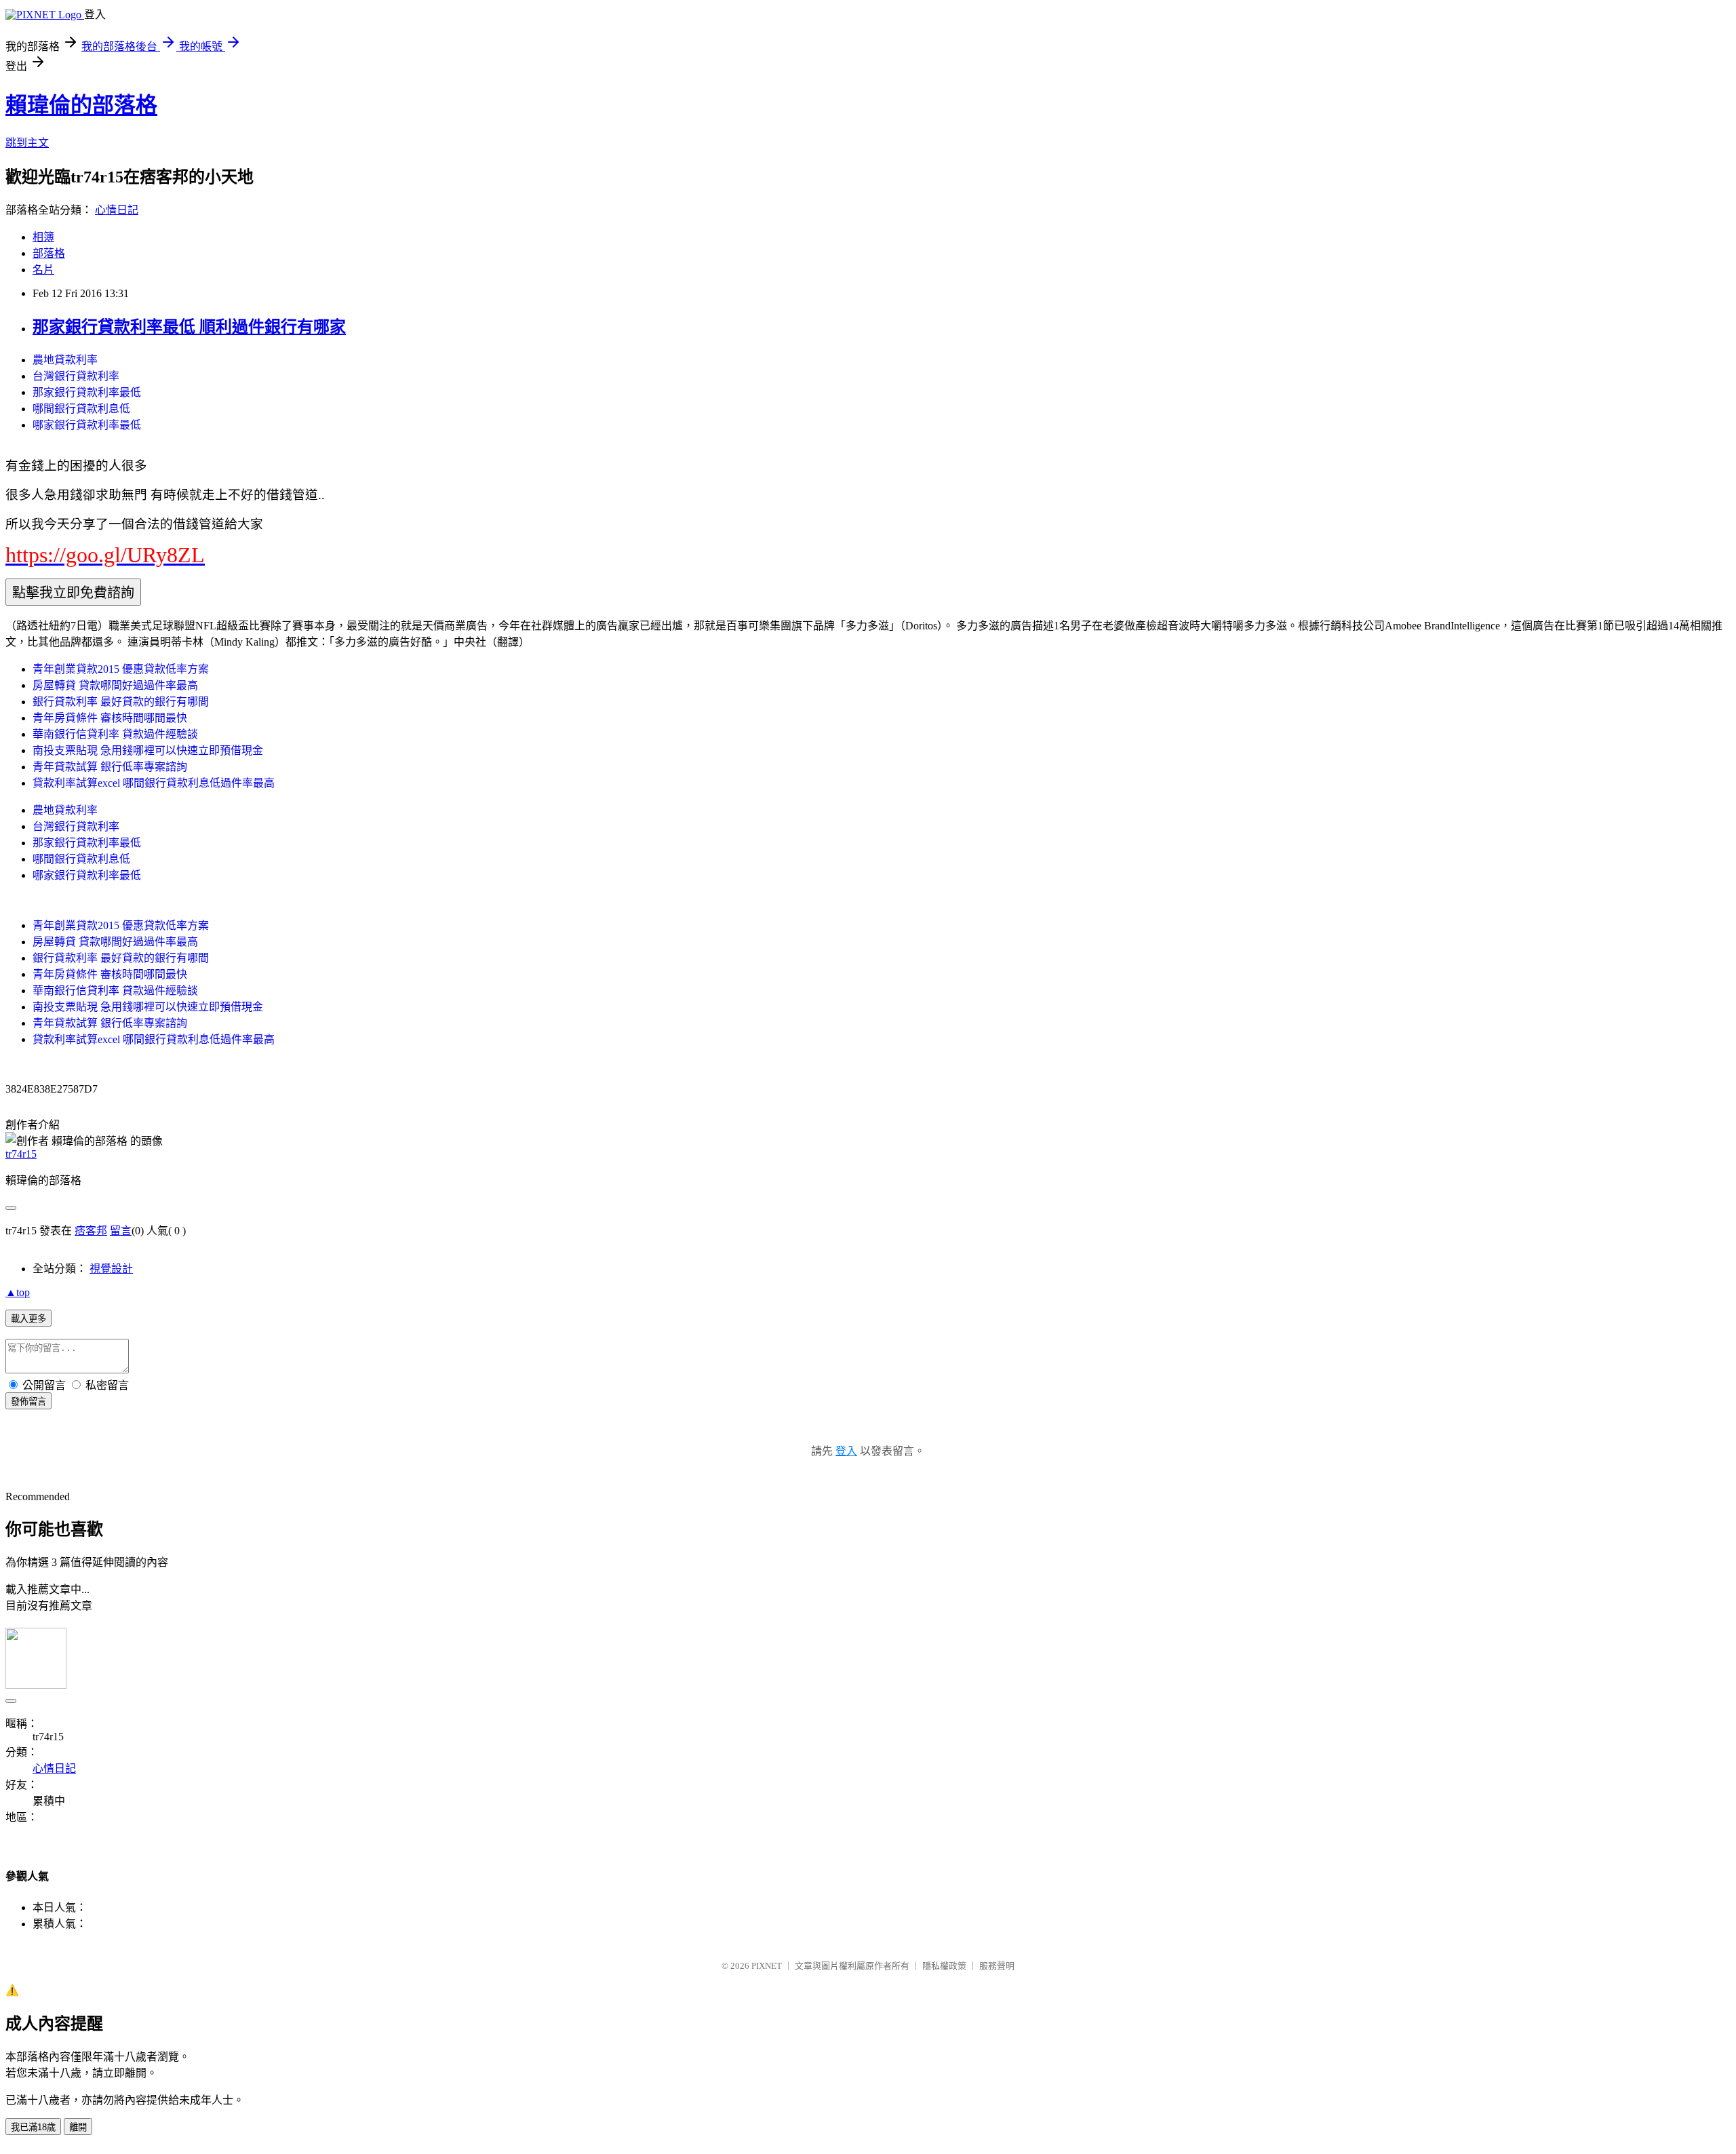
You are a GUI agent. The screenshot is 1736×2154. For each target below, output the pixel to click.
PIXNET (767, 1966)
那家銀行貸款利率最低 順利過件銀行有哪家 (189, 327)
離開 (78, 2127)
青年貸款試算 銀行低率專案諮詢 (110, 767)
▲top (18, 1292)
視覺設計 (111, 1269)
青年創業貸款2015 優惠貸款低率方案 (121, 669)
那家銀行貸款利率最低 (87, 392)
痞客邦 (91, 1231)
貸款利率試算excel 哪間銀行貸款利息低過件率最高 (154, 783)
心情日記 (117, 210)
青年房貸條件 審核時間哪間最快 (110, 718)
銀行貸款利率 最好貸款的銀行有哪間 (121, 702)
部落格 (49, 253)
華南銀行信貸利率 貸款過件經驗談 (115, 734)
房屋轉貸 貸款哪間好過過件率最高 (115, 685)
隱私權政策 (944, 1966)
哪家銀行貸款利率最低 (87, 425)
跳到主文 (27, 143)
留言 (121, 1231)
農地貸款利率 (65, 360)
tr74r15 (21, 1154)
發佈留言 (28, 1402)
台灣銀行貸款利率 (76, 376)
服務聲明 (997, 1966)
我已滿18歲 (33, 2127)
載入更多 (28, 1319)
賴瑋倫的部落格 (81, 105)
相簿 (43, 237)
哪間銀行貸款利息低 (81, 409)
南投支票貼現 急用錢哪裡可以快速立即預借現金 (148, 750)
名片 (43, 270)
